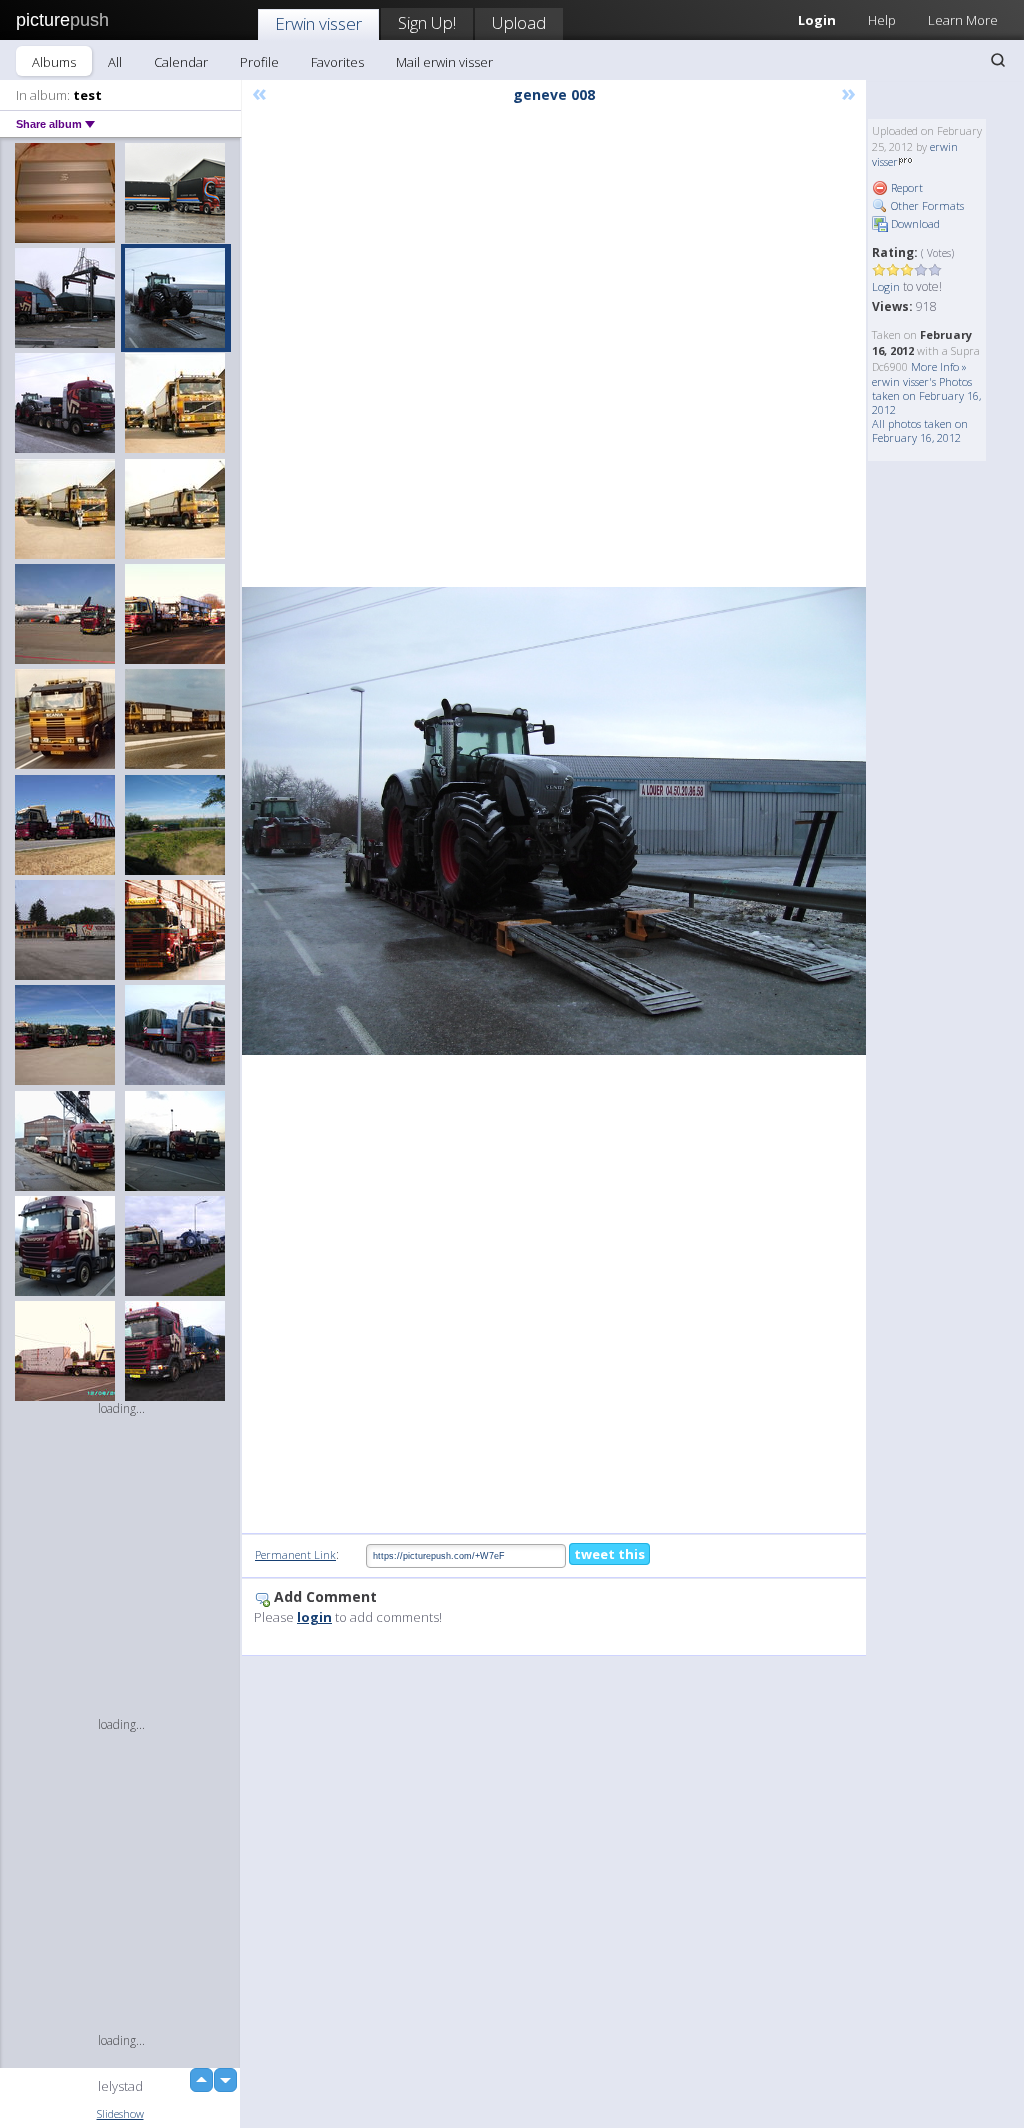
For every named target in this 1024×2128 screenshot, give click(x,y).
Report (905, 187)
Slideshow (120, 2113)
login (314, 1617)
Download (914, 223)
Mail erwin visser (444, 62)
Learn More (963, 20)
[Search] (998, 60)
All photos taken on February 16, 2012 (920, 430)
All (115, 62)
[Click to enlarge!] (554, 821)
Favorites (337, 62)
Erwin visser (318, 23)
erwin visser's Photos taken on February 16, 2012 (926, 395)
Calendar (181, 62)
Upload (519, 22)
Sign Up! (427, 22)
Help (882, 20)
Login (886, 286)
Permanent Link (295, 1554)
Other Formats (926, 205)
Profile (259, 62)
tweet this (609, 1554)
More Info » (939, 366)
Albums (54, 62)
